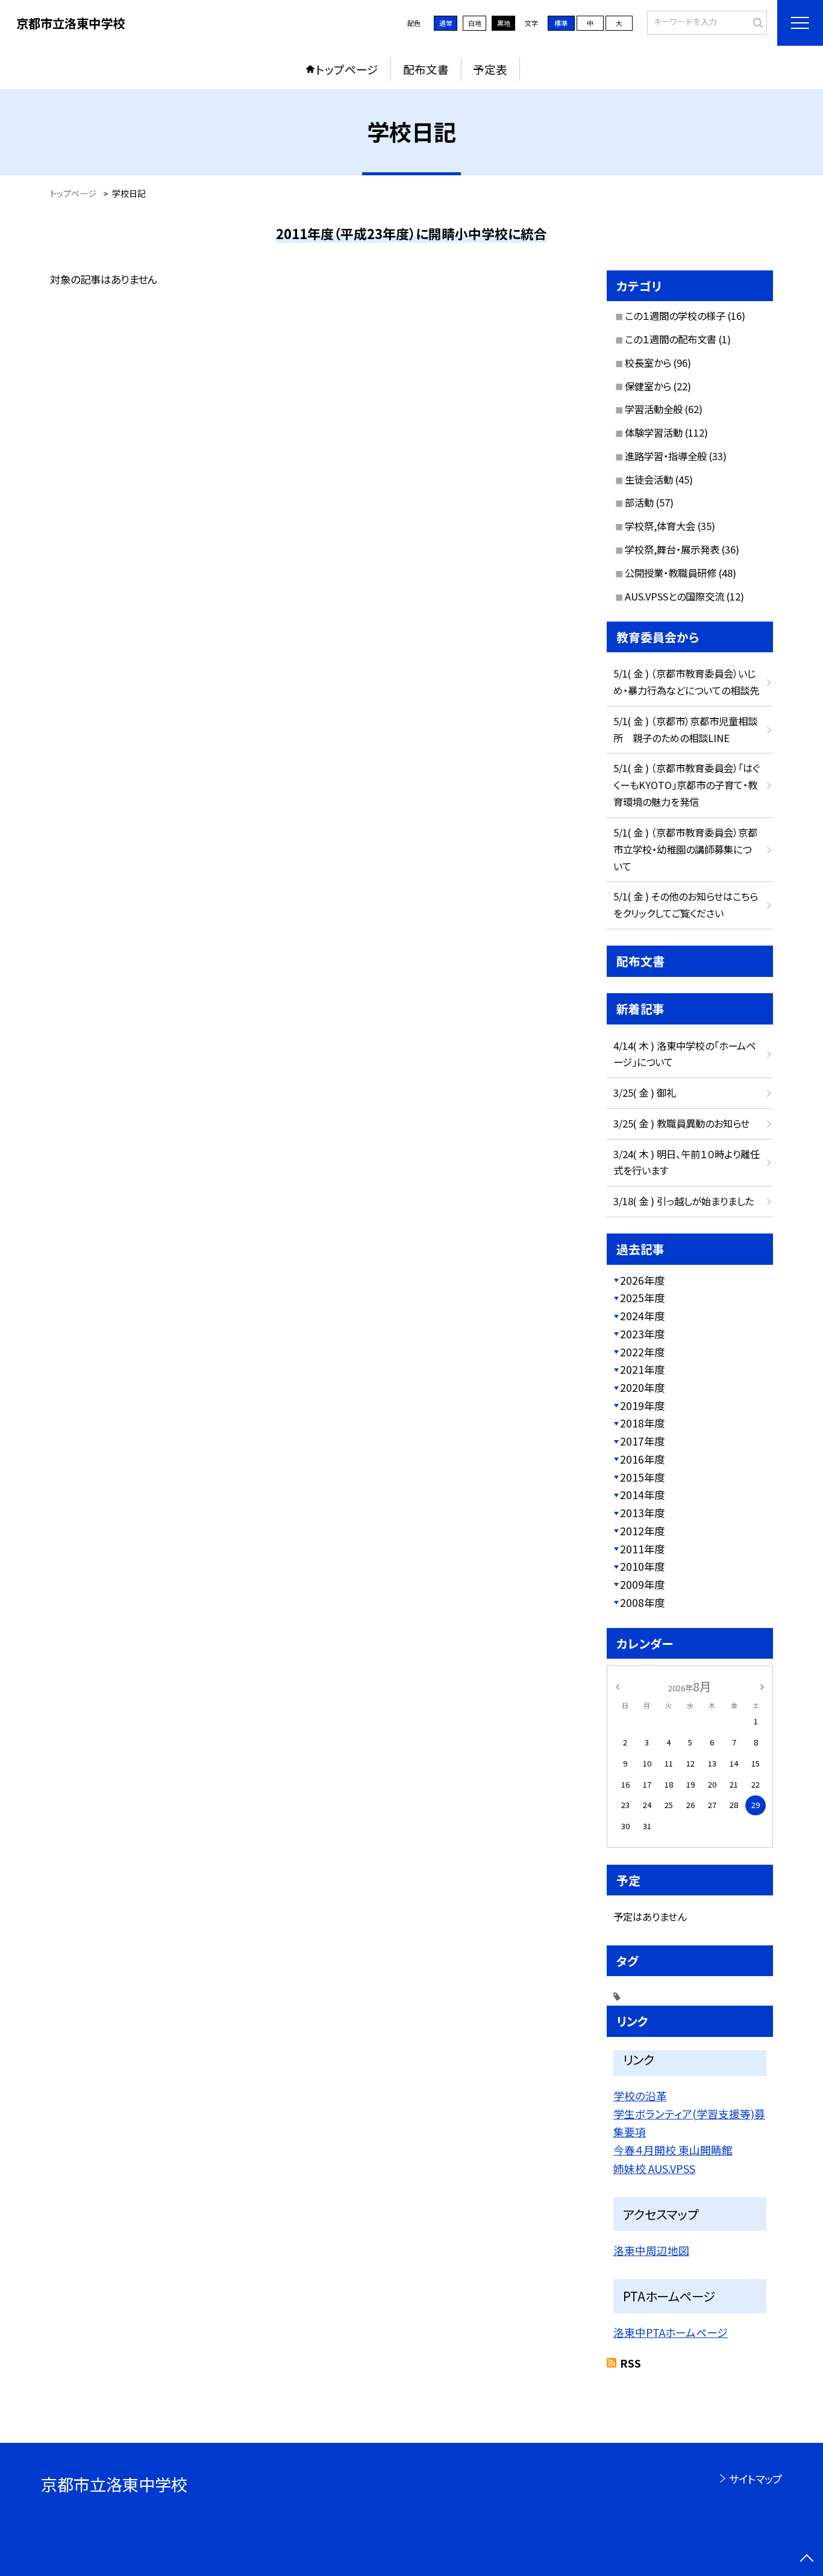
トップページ (347, 69)
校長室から (648, 363)
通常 (446, 23)
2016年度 (642, 1459)
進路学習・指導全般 (666, 456)
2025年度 (642, 1298)
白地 (475, 23)
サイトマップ (755, 2479)
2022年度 (642, 1352)
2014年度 (642, 1495)
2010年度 (642, 1566)
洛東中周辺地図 (651, 2250)
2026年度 (642, 1280)
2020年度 (642, 1387)
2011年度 (642, 1549)
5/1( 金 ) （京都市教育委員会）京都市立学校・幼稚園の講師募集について (685, 849)
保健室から (648, 386)
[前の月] (618, 1686)
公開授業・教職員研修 (671, 573)
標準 (561, 23)
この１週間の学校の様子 (675, 316)
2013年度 (642, 1513)
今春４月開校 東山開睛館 (673, 2150)
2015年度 (642, 1477)
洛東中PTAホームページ (671, 2332)
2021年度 (642, 1369)
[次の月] (762, 1686)
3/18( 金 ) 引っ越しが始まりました (684, 1201)
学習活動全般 (654, 409)
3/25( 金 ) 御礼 (645, 1093)
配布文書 (426, 69)
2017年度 (642, 1441)
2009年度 (642, 1584)
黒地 (504, 23)
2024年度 (642, 1316)
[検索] (756, 22)
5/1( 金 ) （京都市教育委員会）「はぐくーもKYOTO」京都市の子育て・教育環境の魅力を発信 (687, 785)
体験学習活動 (654, 432)
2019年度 (642, 1405)
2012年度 (642, 1531)
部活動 (639, 502)
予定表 (490, 69)
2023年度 (642, 1334)
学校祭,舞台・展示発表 (672, 549)
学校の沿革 (640, 2095)
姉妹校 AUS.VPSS (654, 2168)
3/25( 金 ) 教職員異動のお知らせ (681, 1123)
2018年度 (642, 1423)
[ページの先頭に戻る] (806, 2559)
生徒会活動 (649, 479)
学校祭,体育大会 (660, 526)
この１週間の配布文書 (671, 339)
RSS (631, 2363)
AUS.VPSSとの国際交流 (674, 596)
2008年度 (642, 1602)
